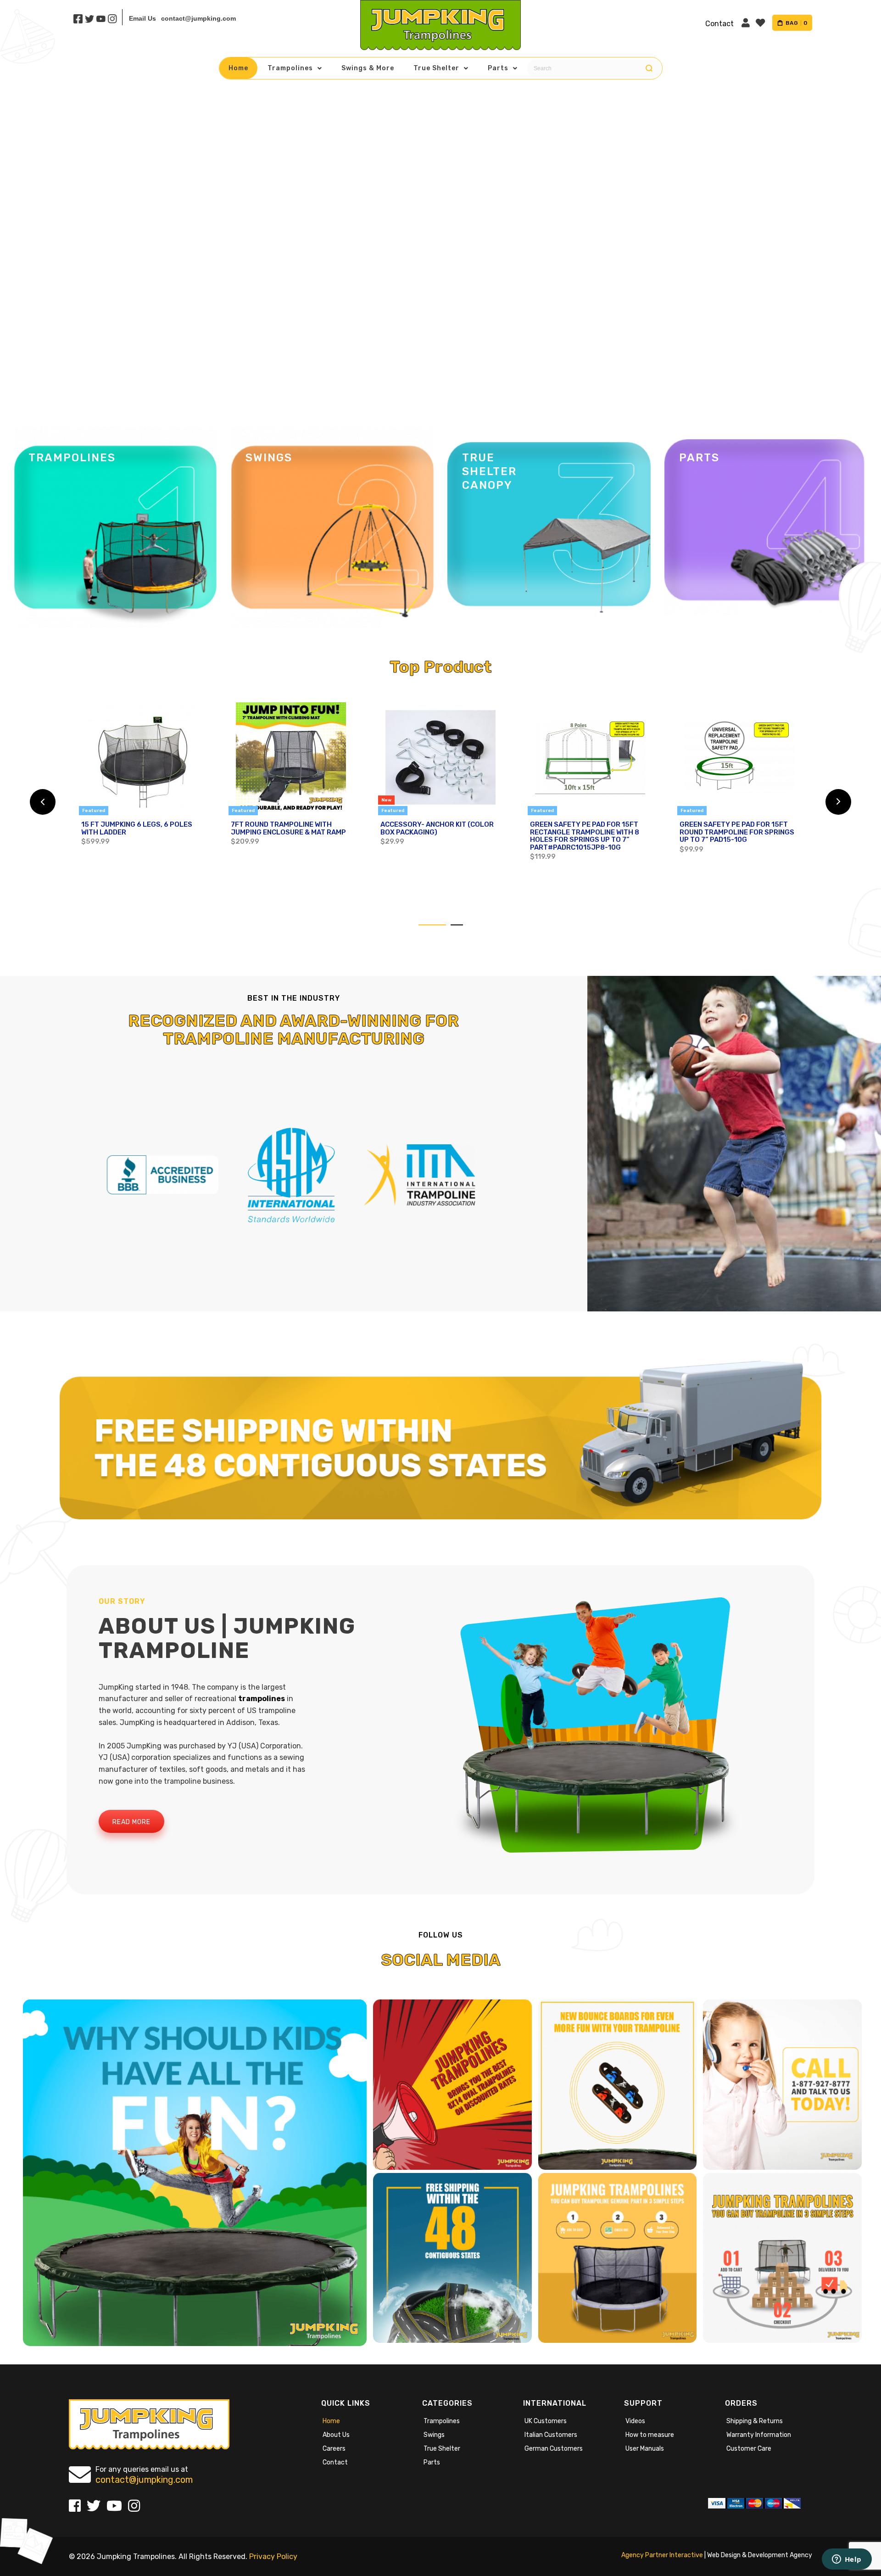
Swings (434, 2435)
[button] (432, 925)
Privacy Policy (273, 2556)
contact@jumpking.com (198, 18)
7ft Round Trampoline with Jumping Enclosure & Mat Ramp (288, 828)
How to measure (650, 2435)
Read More (131, 1822)
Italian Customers (551, 2435)
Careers (334, 2449)
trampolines (262, 1699)
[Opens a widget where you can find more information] (847, 2560)
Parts (432, 2462)
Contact (335, 2462)
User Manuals (645, 2449)
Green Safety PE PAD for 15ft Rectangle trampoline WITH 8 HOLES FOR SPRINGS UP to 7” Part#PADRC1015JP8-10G (585, 836)
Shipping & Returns (755, 2421)
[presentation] (43, 802)
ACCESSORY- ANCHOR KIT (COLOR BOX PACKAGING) (437, 828)
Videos (635, 2421)
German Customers (554, 2449)
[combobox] (593, 68)
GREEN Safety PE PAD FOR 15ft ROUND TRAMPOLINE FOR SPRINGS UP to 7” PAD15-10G (737, 832)
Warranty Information (759, 2435)
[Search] (649, 68)
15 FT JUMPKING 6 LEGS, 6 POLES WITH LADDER (137, 828)
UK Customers (546, 2421)
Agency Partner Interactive (662, 2555)
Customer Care (749, 2449)
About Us (336, 2435)
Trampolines (442, 2421)
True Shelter (442, 2449)
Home (331, 2421)
